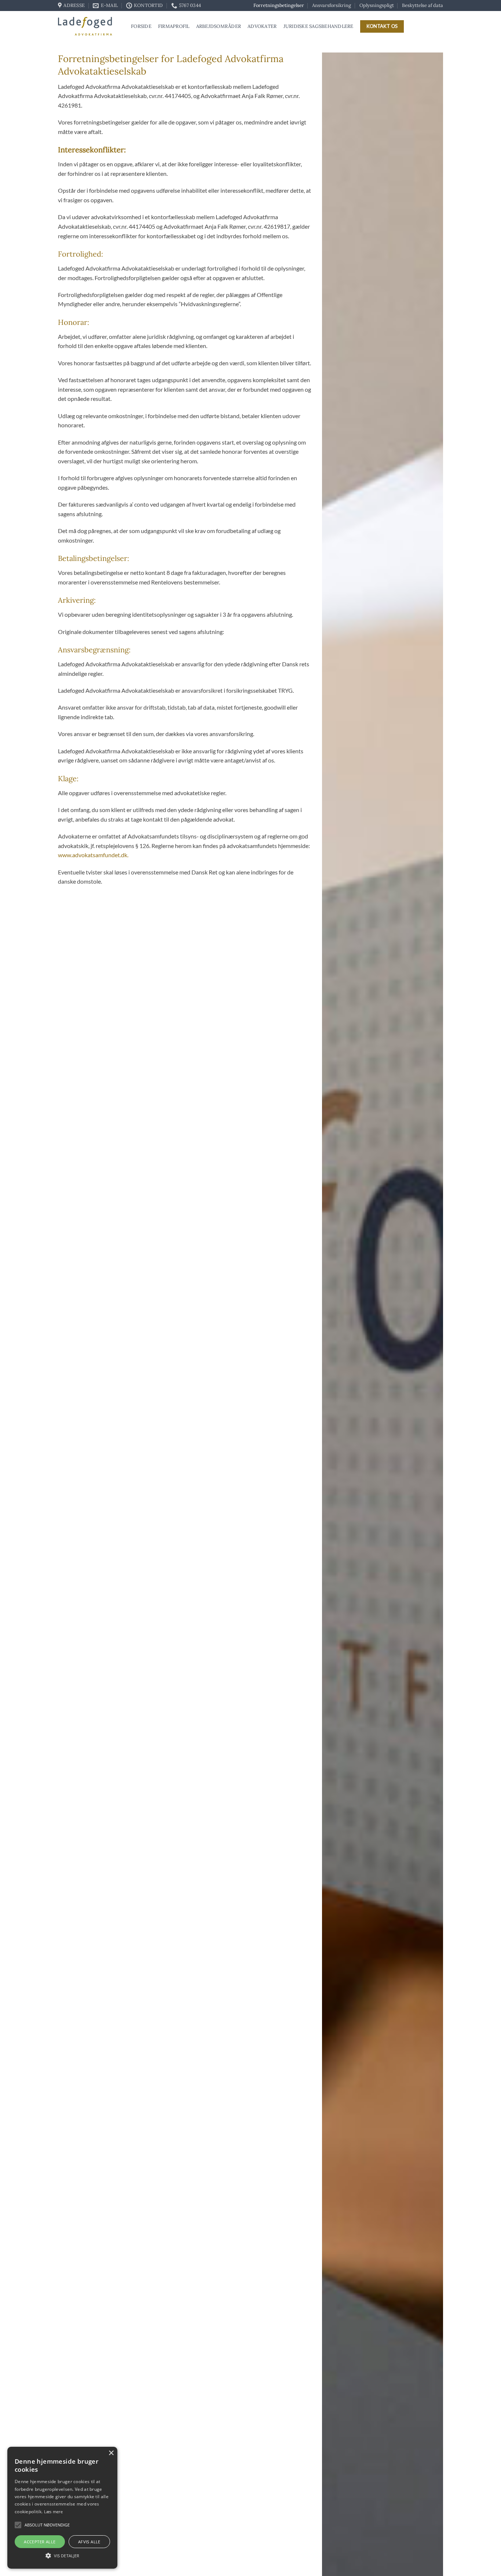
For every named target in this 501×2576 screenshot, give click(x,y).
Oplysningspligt (377, 5)
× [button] (111, 2453)
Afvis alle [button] (89, 2542)
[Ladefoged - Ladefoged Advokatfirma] (89, 26)
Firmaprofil (174, 26)
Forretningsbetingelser (279, 5)
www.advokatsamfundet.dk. (93, 855)
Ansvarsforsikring (332, 5)
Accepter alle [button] (40, 2542)
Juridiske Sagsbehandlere (319, 26)
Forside (141, 26)
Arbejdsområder (219, 26)
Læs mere (53, 2512)
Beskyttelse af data (423, 5)
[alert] (62, 2508)
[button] (18, 2525)
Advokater (262, 26)
